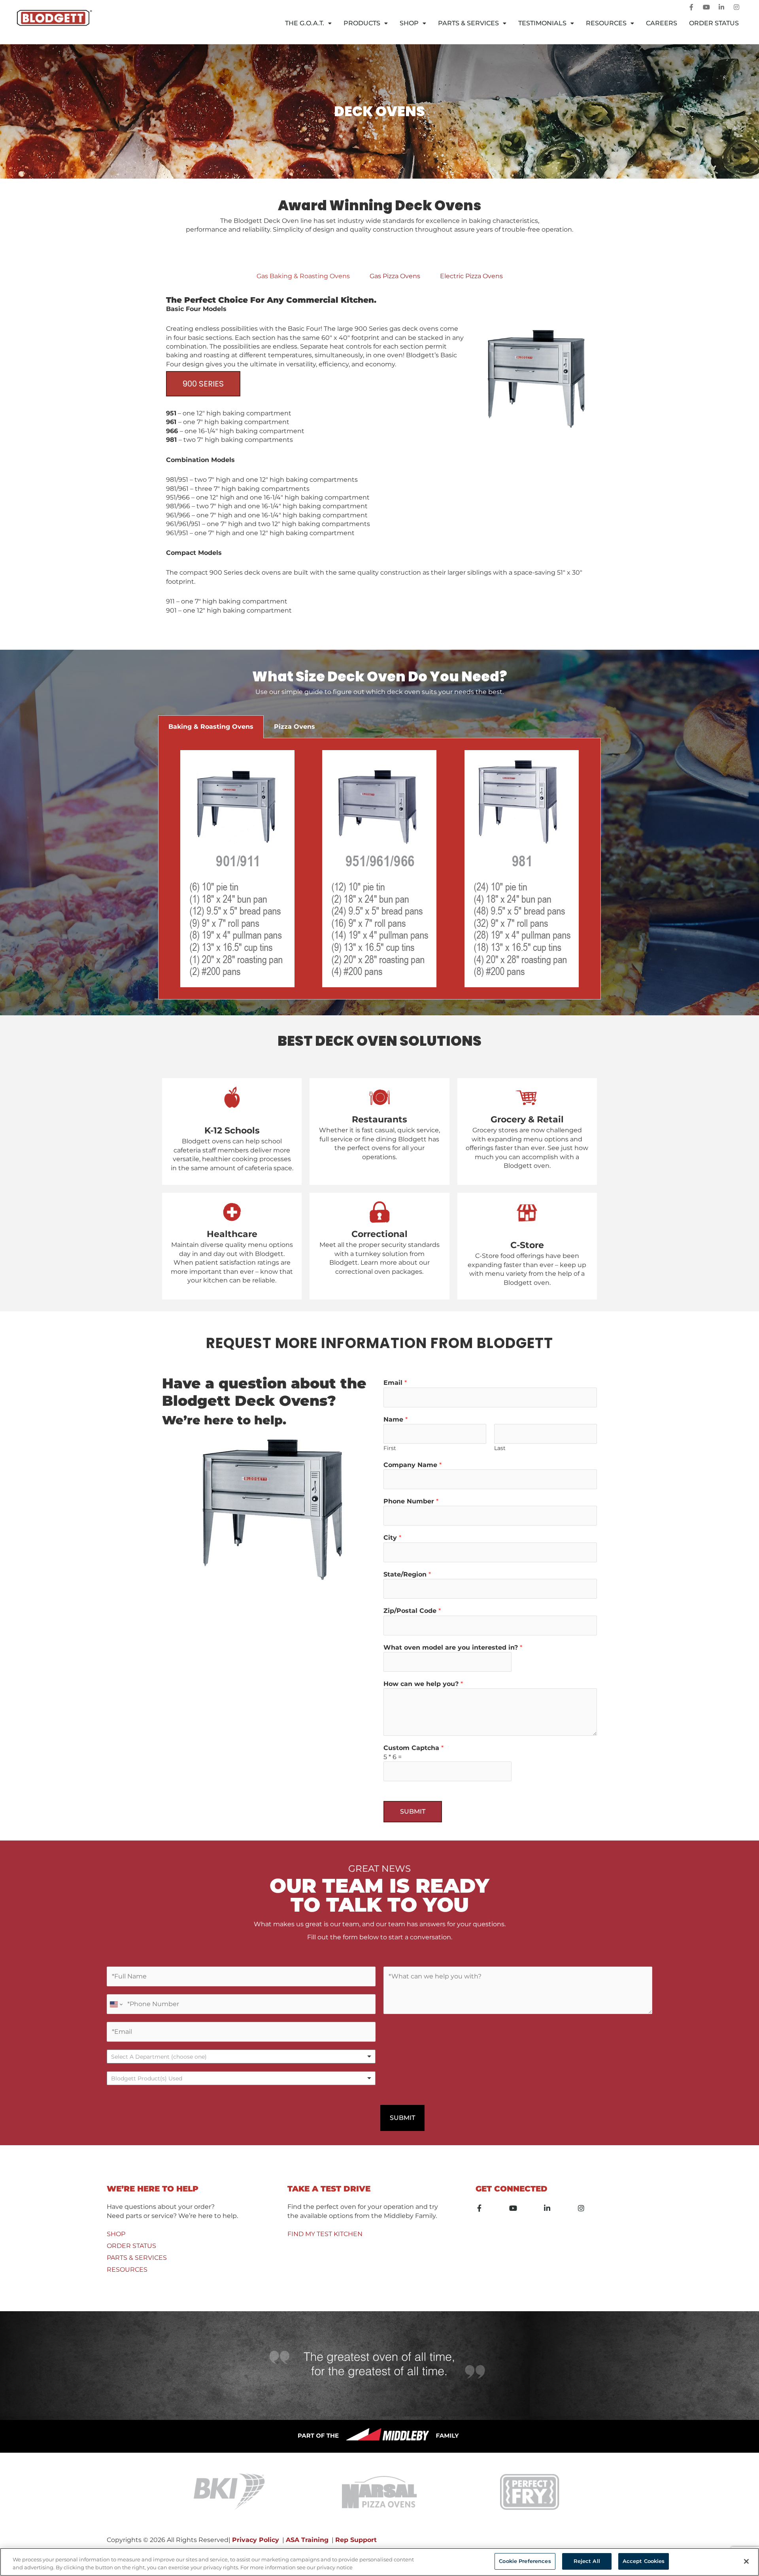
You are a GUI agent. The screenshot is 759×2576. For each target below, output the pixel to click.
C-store (527, 1245)
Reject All (587, 2561)
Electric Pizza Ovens (471, 276)
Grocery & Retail (527, 1119)
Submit (413, 1811)
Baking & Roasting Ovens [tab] (211, 727)
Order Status (714, 23)
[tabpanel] (379, 461)
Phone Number (411, 1501)
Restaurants (379, 1119)
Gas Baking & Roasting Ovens (303, 276)
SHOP (116, 2234)
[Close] (746, 2561)
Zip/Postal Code (412, 1611)
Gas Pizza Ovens (395, 276)
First (390, 1448)
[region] (379, 2562)
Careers (662, 23)
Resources (606, 23)
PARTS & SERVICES (137, 2258)
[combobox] (241, 2078)
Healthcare (232, 1234)
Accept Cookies (644, 2561)
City (392, 1538)
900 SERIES (203, 384)
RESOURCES (127, 2270)
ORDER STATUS (131, 2246)
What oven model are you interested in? (453, 1647)
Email (395, 1383)
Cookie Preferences (525, 2561)
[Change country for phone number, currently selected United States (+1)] (116, 2004)
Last (500, 1448)
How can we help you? (423, 1684)
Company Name (413, 1465)
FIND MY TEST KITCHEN (325, 2234)
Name (396, 1419)
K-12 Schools (232, 1131)
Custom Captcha (413, 1748)
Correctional (379, 1234)
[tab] (303, 276)
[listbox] (241, 2056)
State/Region (407, 1574)
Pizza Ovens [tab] (295, 727)
